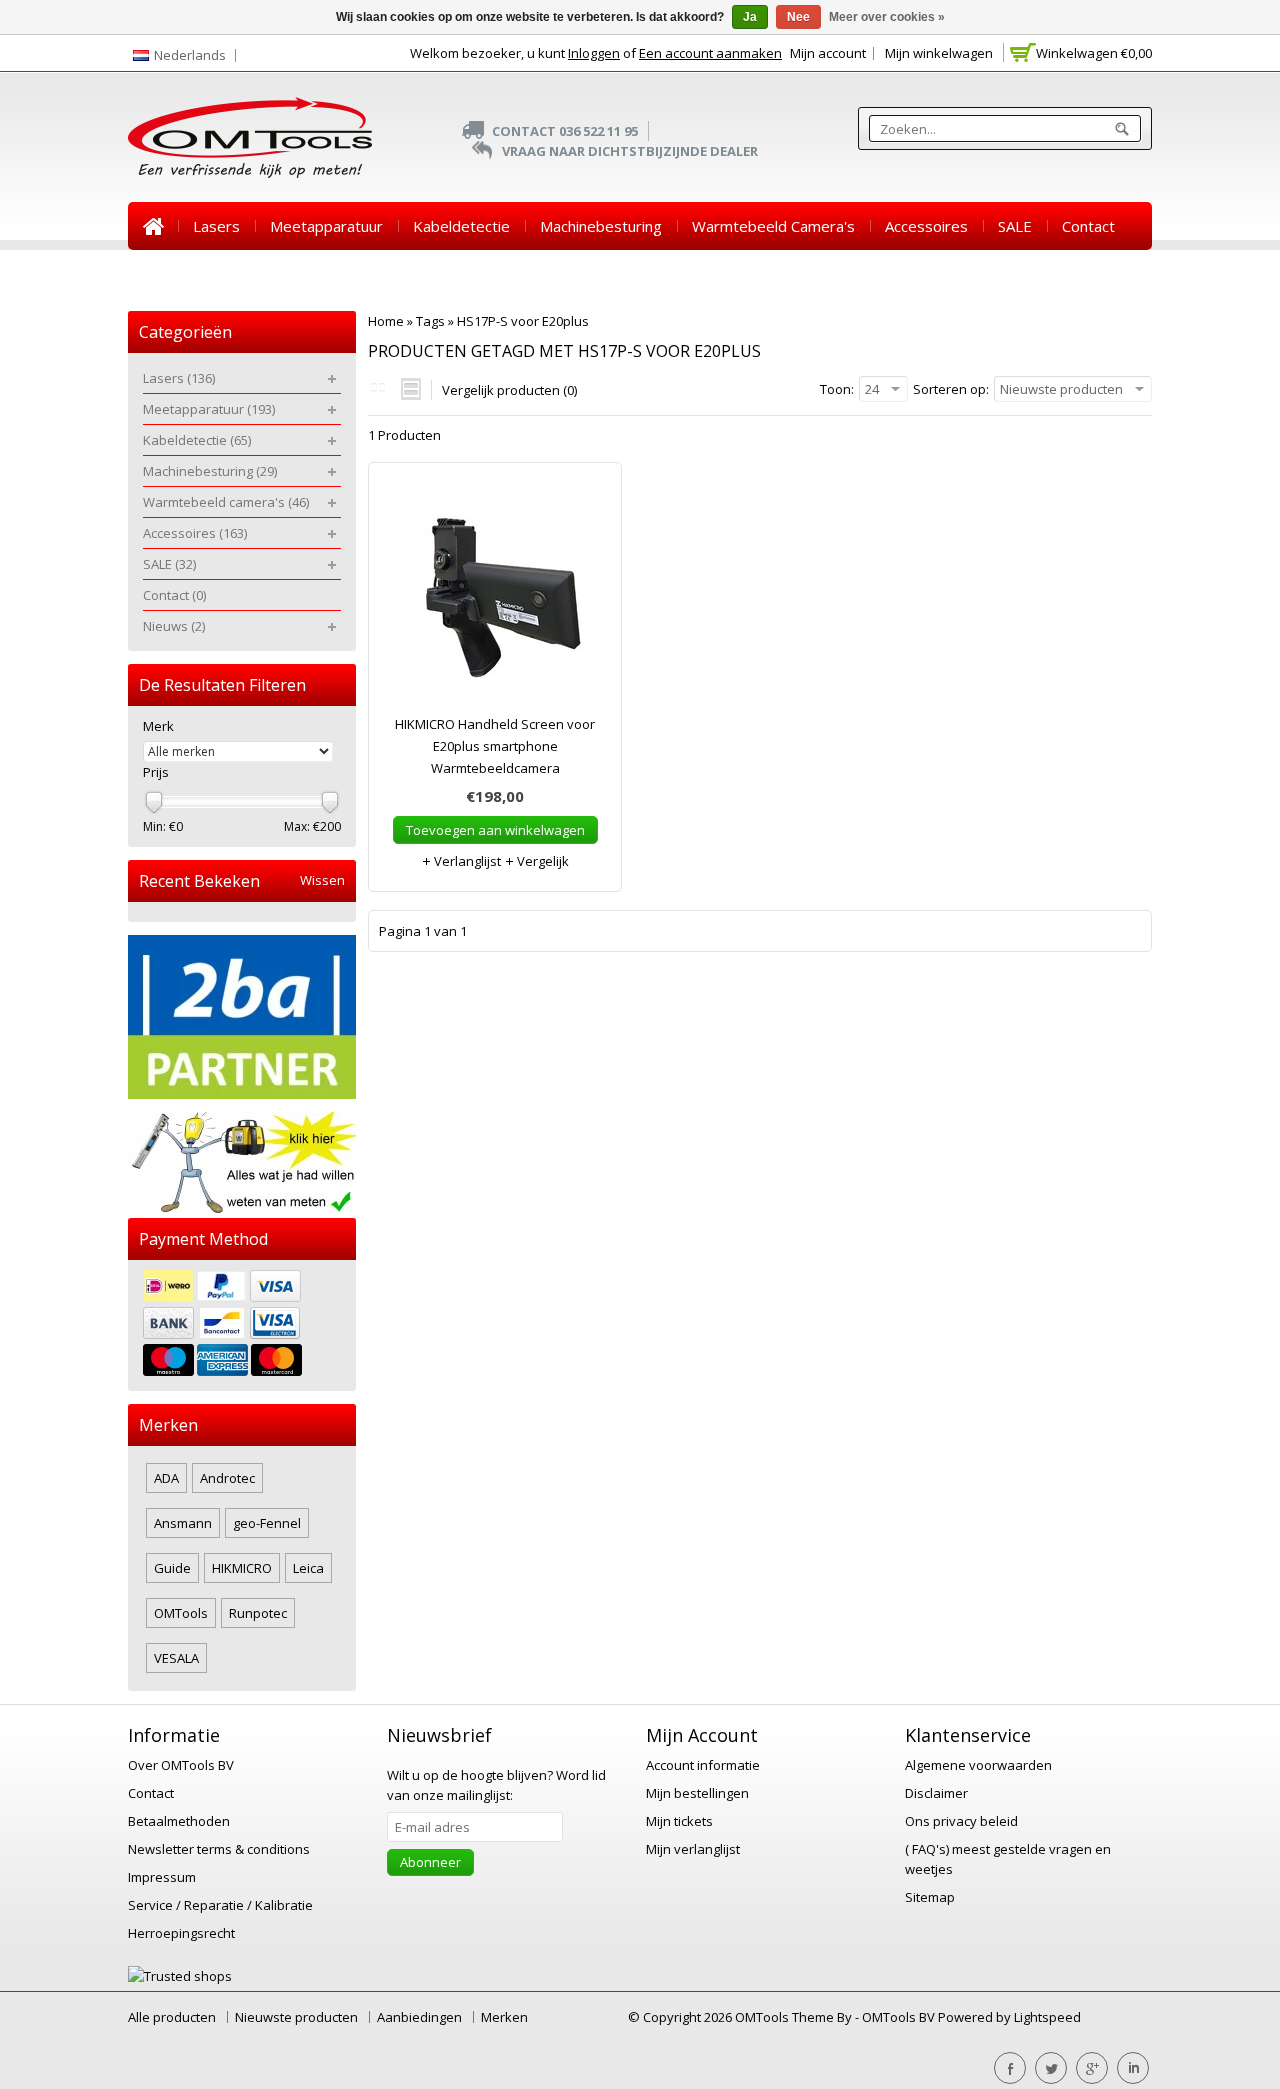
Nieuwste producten (296, 2017)
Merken (504, 2017)
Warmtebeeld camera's (773, 226)
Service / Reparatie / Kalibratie (220, 1905)
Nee (798, 17)
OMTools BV (900, 2017)
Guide (172, 1568)
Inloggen (594, 53)
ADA (166, 1478)
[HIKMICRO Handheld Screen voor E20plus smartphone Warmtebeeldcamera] (495, 598)
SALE (1015, 226)
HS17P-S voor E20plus (523, 321)
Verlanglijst (466, 861)
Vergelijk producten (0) (509, 390)
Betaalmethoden (179, 1821)
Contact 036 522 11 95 (565, 131)
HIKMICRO (242, 1568)
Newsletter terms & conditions (219, 1849)
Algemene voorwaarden (978, 1765)
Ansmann (183, 1523)
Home (153, 226)
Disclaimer (936, 1793)
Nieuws (168, 274)
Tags (430, 321)
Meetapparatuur (326, 226)
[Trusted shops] (180, 1976)
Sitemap (930, 1897)
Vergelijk (541, 861)
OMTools (181, 1613)
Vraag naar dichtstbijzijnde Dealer (630, 151)
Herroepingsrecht (181, 1933)
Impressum (162, 1877)
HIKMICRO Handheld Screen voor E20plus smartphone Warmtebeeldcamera (495, 746)
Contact (1088, 226)
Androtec (227, 1478)
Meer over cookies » (887, 17)
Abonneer (430, 1862)
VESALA (176, 1658)
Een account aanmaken (710, 53)
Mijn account (828, 53)
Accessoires (926, 226)
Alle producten (172, 2017)
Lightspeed (1047, 2017)
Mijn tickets (679, 1821)
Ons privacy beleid (961, 1821)
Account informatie (703, 1765)
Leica (308, 1568)
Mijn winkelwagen (939, 53)
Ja (750, 17)
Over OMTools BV (181, 1765)
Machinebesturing (601, 226)
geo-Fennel (267, 1523)
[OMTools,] (250, 137)
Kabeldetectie (461, 226)
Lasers (216, 226)
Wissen (322, 880)
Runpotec (258, 1613)
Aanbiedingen (419, 2017)
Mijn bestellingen (697, 1793)
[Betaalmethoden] (242, 1325)
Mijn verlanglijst (693, 1849)
